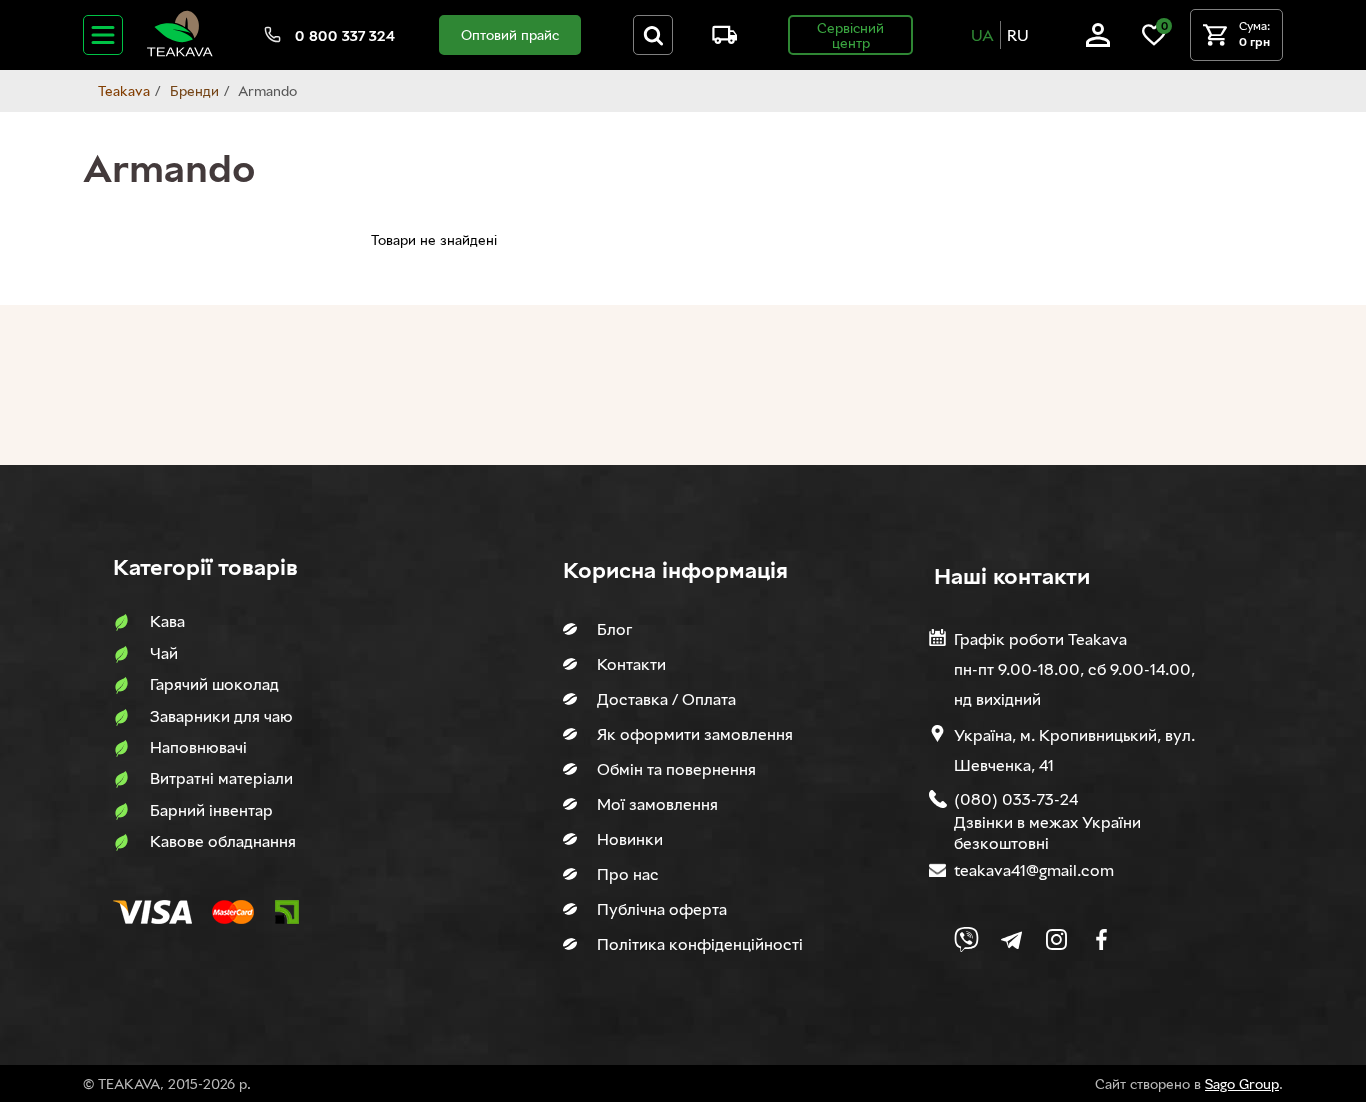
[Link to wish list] (1154, 41)
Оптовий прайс (510, 34)
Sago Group (1242, 1083)
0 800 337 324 (345, 35)
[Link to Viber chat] (966, 939)
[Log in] (1098, 41)
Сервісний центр (850, 35)
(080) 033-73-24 (1016, 799)
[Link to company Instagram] (1056, 939)
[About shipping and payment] (717, 38)
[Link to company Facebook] (1101, 939)
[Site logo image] (180, 52)
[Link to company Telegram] (1011, 939)
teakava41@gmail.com (1034, 870)
